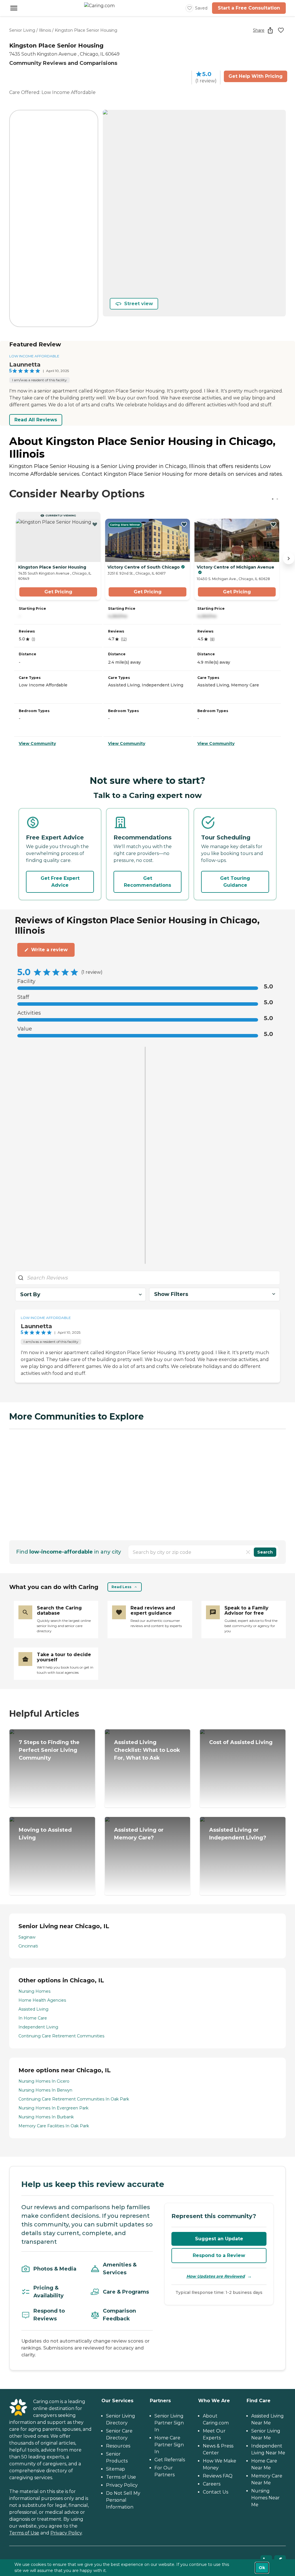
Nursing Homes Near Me (265, 2498)
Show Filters (171, 1294)
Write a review (49, 950)
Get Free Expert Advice (60, 882)
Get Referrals (170, 2460)
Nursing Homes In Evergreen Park (53, 2108)
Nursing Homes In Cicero (44, 2081)
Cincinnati (28, 1946)
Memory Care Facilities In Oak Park (54, 2126)
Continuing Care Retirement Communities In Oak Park (74, 2099)
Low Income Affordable (34, 356)
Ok (262, 2568)
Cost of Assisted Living (241, 1742)
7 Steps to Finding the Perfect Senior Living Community (49, 1750)
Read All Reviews (36, 420)
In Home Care (33, 2018)
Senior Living (22, 30)
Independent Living (38, 2027)
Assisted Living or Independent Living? (238, 1834)
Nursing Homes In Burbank (46, 2117)
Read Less (121, 1587)
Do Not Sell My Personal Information (123, 2500)
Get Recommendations (147, 882)
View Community (37, 743)
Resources (118, 2446)
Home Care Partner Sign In (169, 2445)
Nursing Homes (34, 1991)
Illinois (45, 30)
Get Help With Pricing (256, 76)
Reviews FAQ (218, 2476)
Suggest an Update (219, 2239)
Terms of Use (24, 2533)
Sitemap (116, 2469)
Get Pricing (58, 592)
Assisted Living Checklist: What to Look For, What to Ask (147, 1750)
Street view (139, 304)
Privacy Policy (66, 2533)
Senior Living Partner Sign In (169, 2423)
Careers (212, 2484)
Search (265, 1552)
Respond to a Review (219, 2255)
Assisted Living (33, 2009)
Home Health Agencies (42, 2000)
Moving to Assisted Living (45, 1834)
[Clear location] (248, 1552)
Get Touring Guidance (235, 882)
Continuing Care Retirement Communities (61, 2036)
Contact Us (215, 2492)
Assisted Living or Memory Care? (139, 1834)
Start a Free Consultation (249, 8)
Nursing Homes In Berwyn (45, 2090)
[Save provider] (281, 30)
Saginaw (27, 1937)
